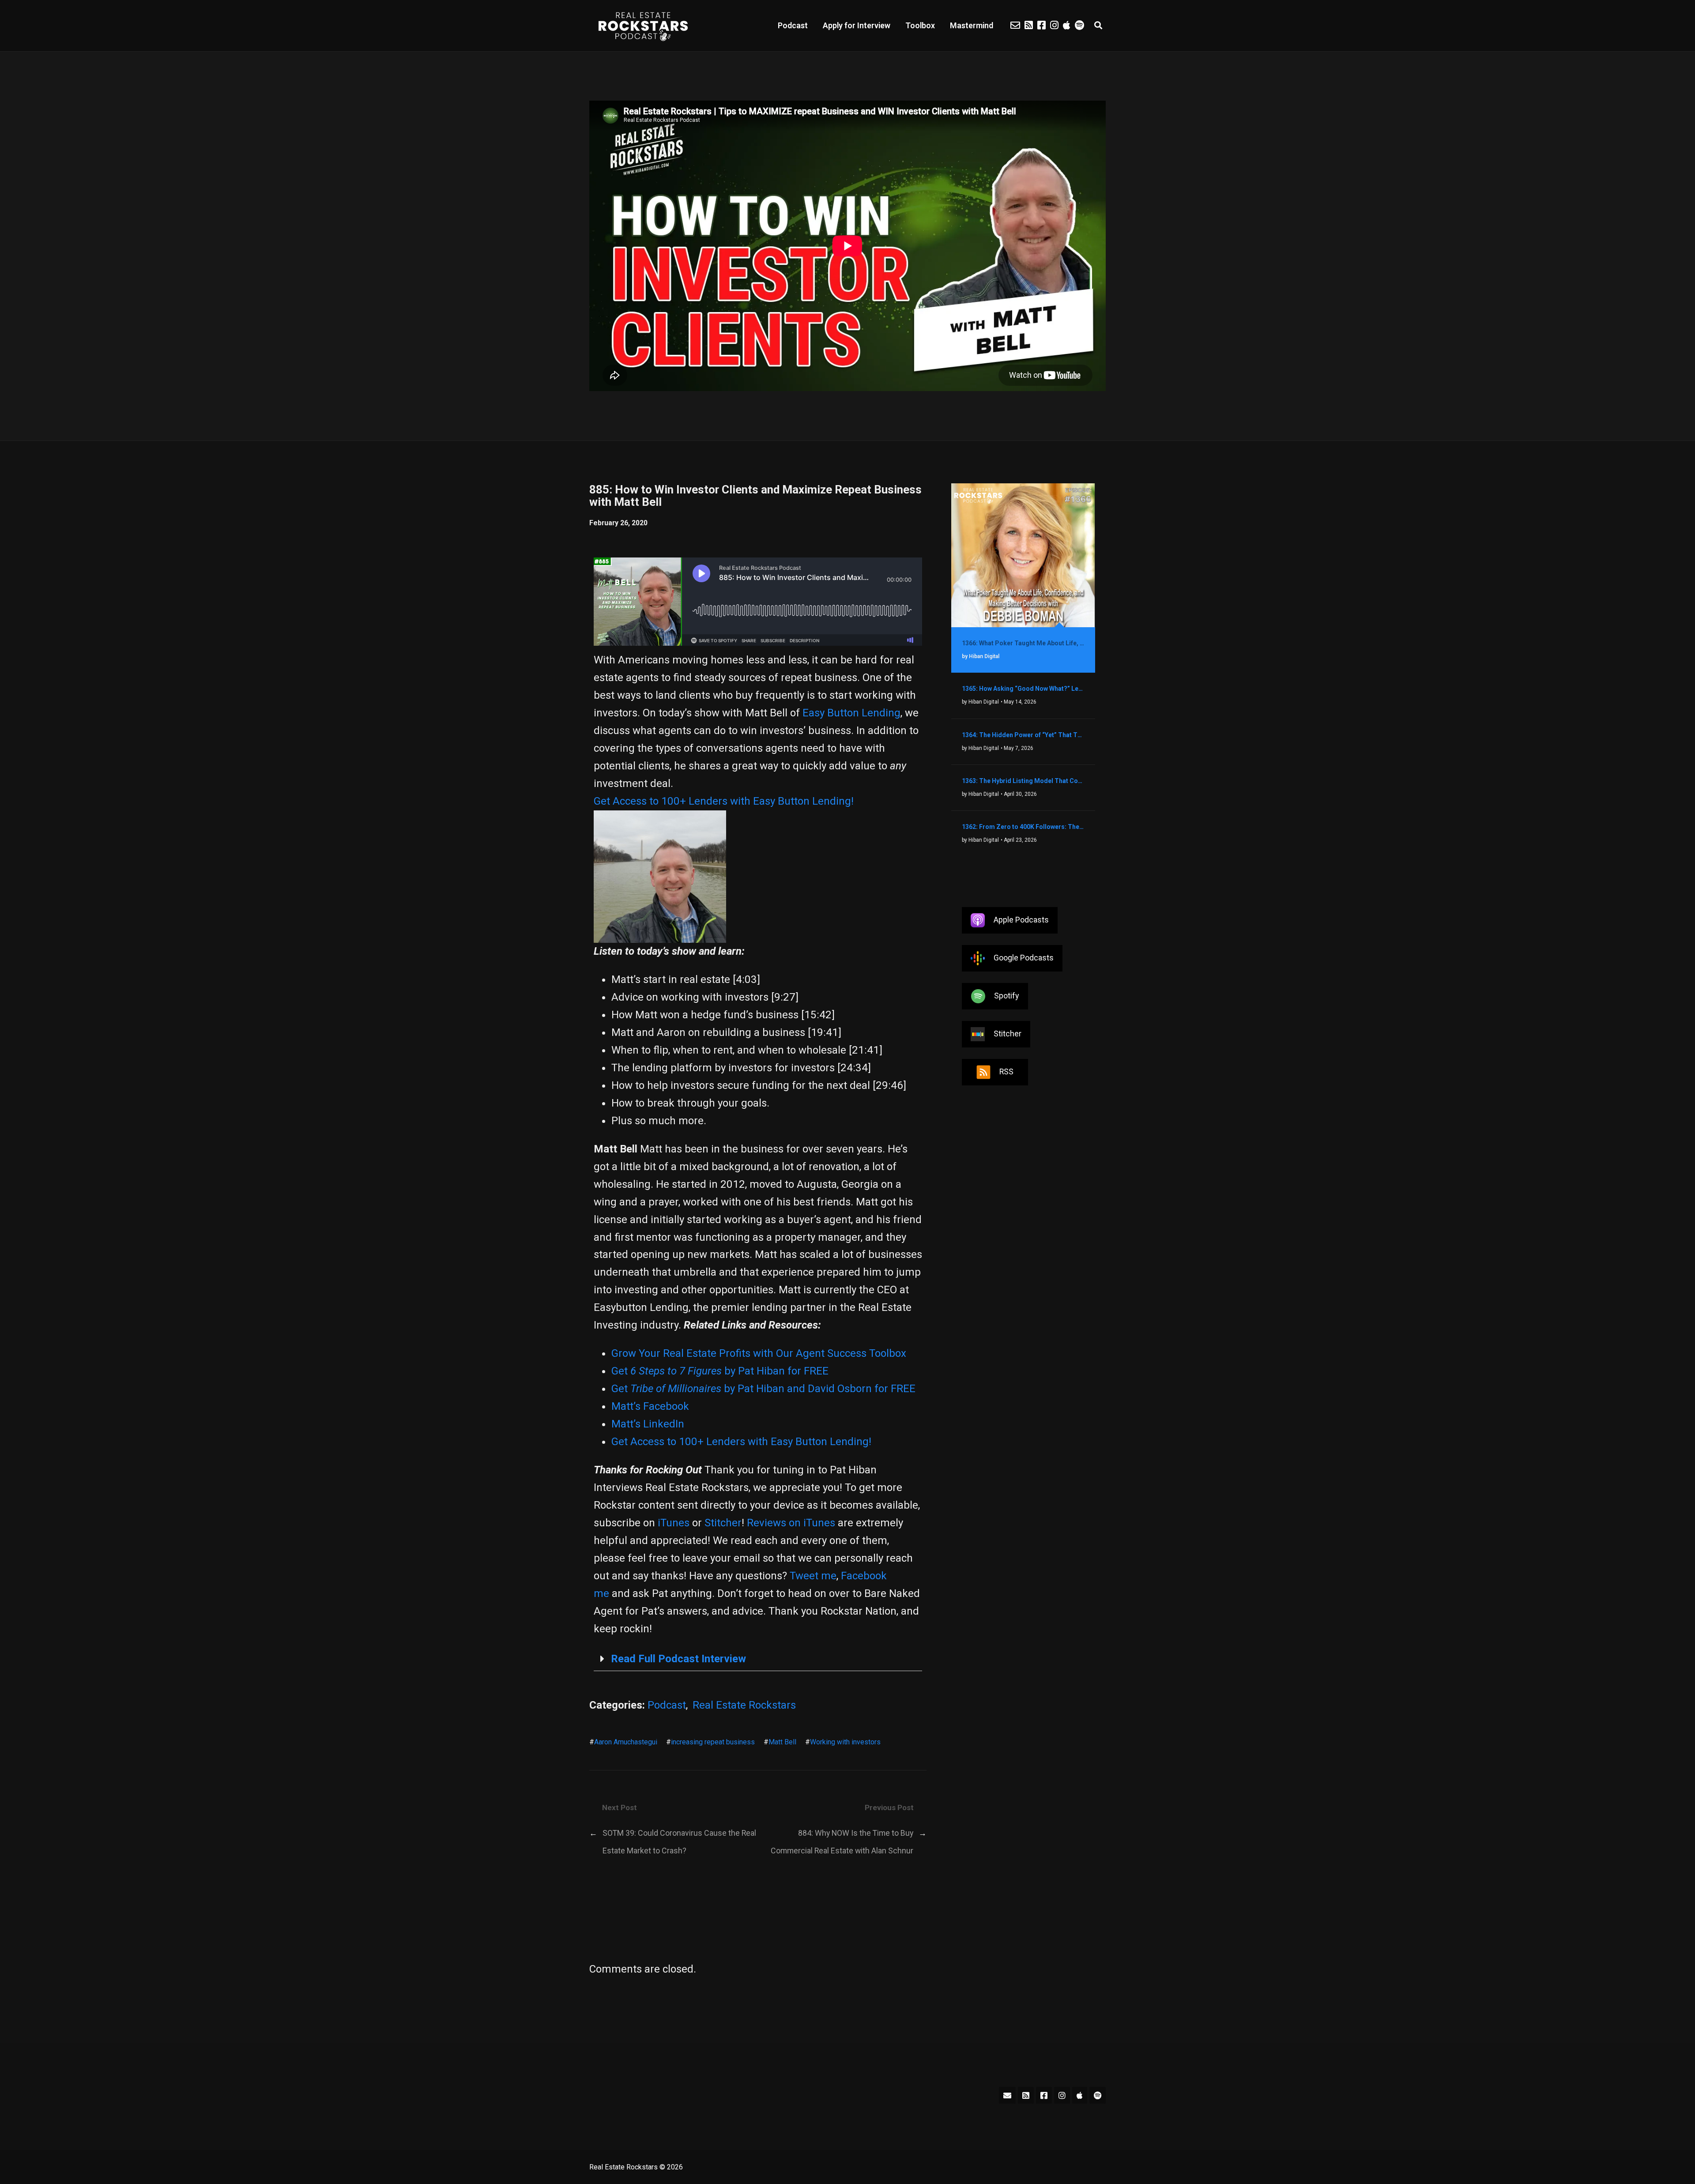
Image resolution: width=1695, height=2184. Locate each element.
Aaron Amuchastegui (626, 1742)
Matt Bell (782, 1742)
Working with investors (845, 1742)
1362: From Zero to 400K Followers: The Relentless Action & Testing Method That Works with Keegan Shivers (1023, 827)
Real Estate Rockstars (744, 1705)
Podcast (793, 25)
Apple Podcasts (1021, 919)
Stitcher (723, 1523)
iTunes (674, 1523)
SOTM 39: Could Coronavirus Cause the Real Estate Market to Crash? (679, 1842)
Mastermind (972, 25)
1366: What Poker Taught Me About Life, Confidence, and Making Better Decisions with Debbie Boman (1023, 643)
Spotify (1006, 995)
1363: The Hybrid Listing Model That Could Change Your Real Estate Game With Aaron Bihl (1023, 781)
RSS (1006, 1071)
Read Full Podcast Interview (678, 1659)
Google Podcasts (1024, 957)
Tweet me (813, 1576)
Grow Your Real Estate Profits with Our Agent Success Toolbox (759, 1353)
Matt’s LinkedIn (648, 1424)
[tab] (758, 1659)
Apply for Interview (857, 25)
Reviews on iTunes (791, 1523)
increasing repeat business (713, 1742)
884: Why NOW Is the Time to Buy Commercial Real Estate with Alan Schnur (842, 1842)
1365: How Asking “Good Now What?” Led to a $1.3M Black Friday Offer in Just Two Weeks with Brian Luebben (1023, 689)
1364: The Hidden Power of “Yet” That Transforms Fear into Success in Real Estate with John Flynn (1023, 735)
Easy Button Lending (851, 713)
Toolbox (920, 25)
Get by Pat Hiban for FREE (720, 1371)
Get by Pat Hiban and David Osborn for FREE (763, 1389)
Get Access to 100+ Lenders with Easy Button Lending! (724, 801)
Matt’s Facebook (650, 1406)
